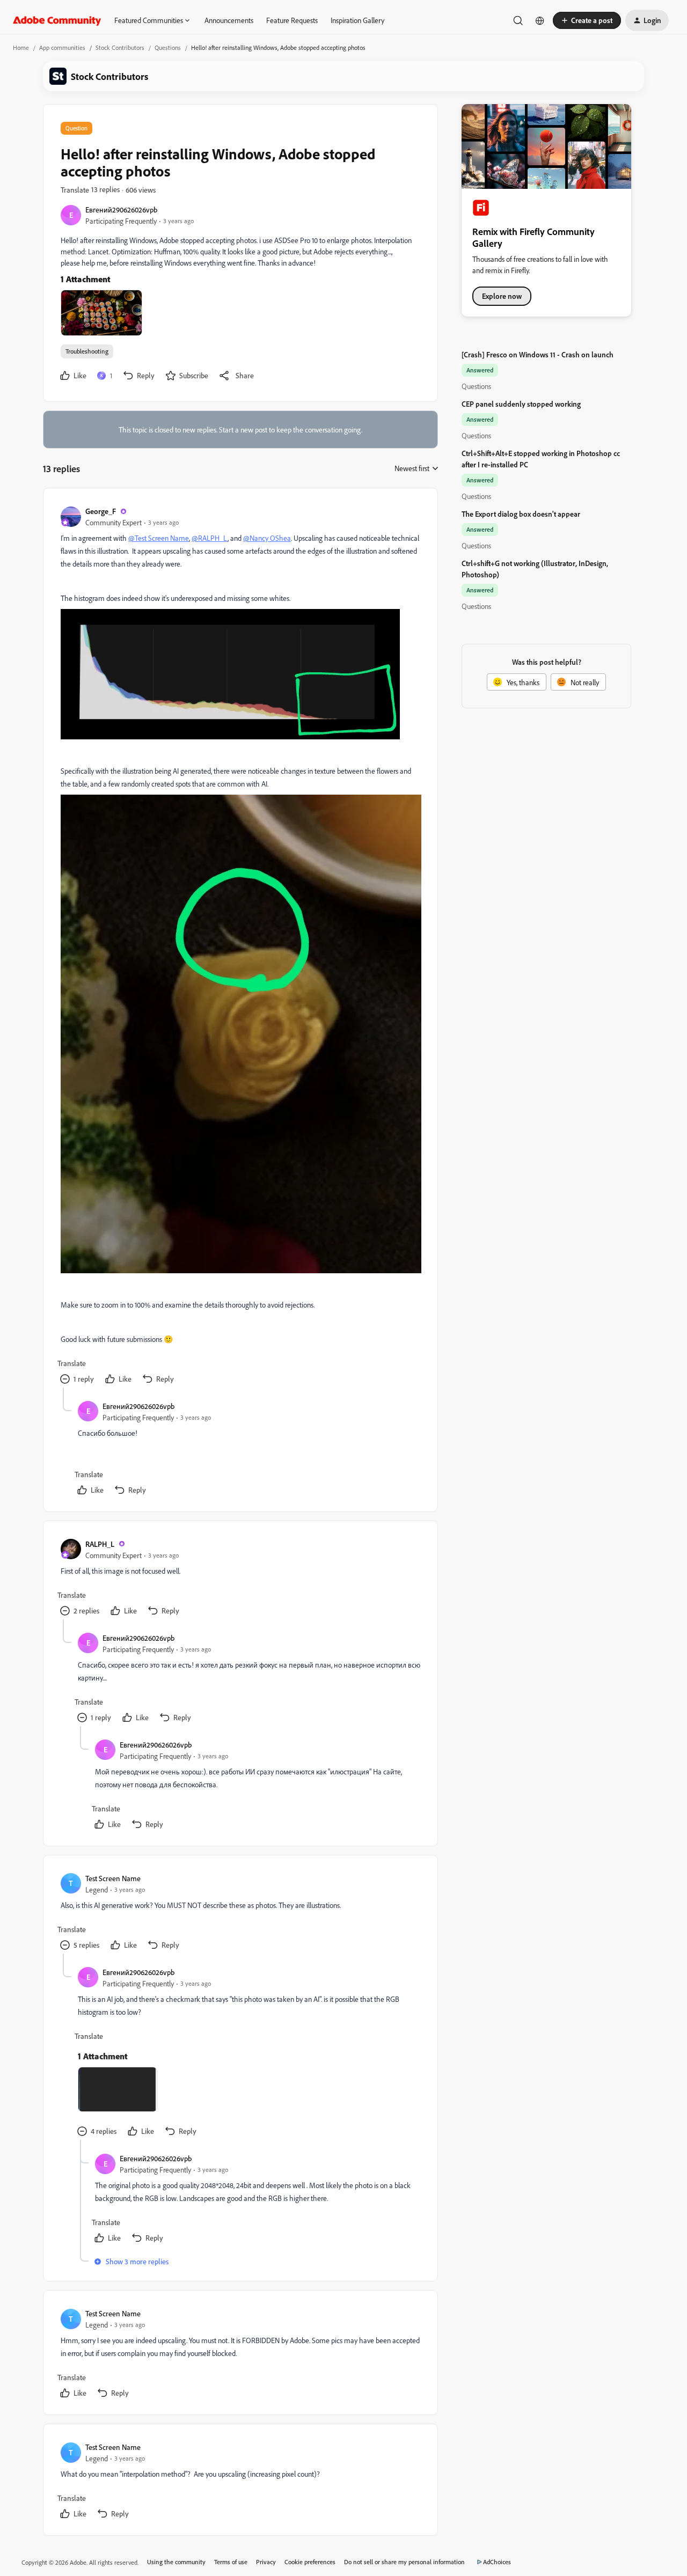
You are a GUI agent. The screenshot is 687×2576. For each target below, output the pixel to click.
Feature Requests (292, 20)
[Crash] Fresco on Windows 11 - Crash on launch (538, 354)
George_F (101, 511)
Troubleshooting (87, 351)
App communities (62, 47)
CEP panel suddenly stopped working (521, 404)
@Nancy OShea (267, 538)
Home (21, 47)
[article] (240, 946)
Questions (168, 47)
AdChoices (497, 2562)
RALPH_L (100, 1544)
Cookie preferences (310, 2562)
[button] (587, 20)
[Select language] (540, 20)
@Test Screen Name (159, 538)
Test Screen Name (113, 1878)
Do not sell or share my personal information (404, 2562)
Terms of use (231, 2562)
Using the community (176, 2562)
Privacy (266, 2562)
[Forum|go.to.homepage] (57, 20)
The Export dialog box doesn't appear (521, 514)
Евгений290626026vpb (121, 210)
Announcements (229, 20)
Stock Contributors (120, 47)
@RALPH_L (210, 538)
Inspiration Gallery (357, 20)
